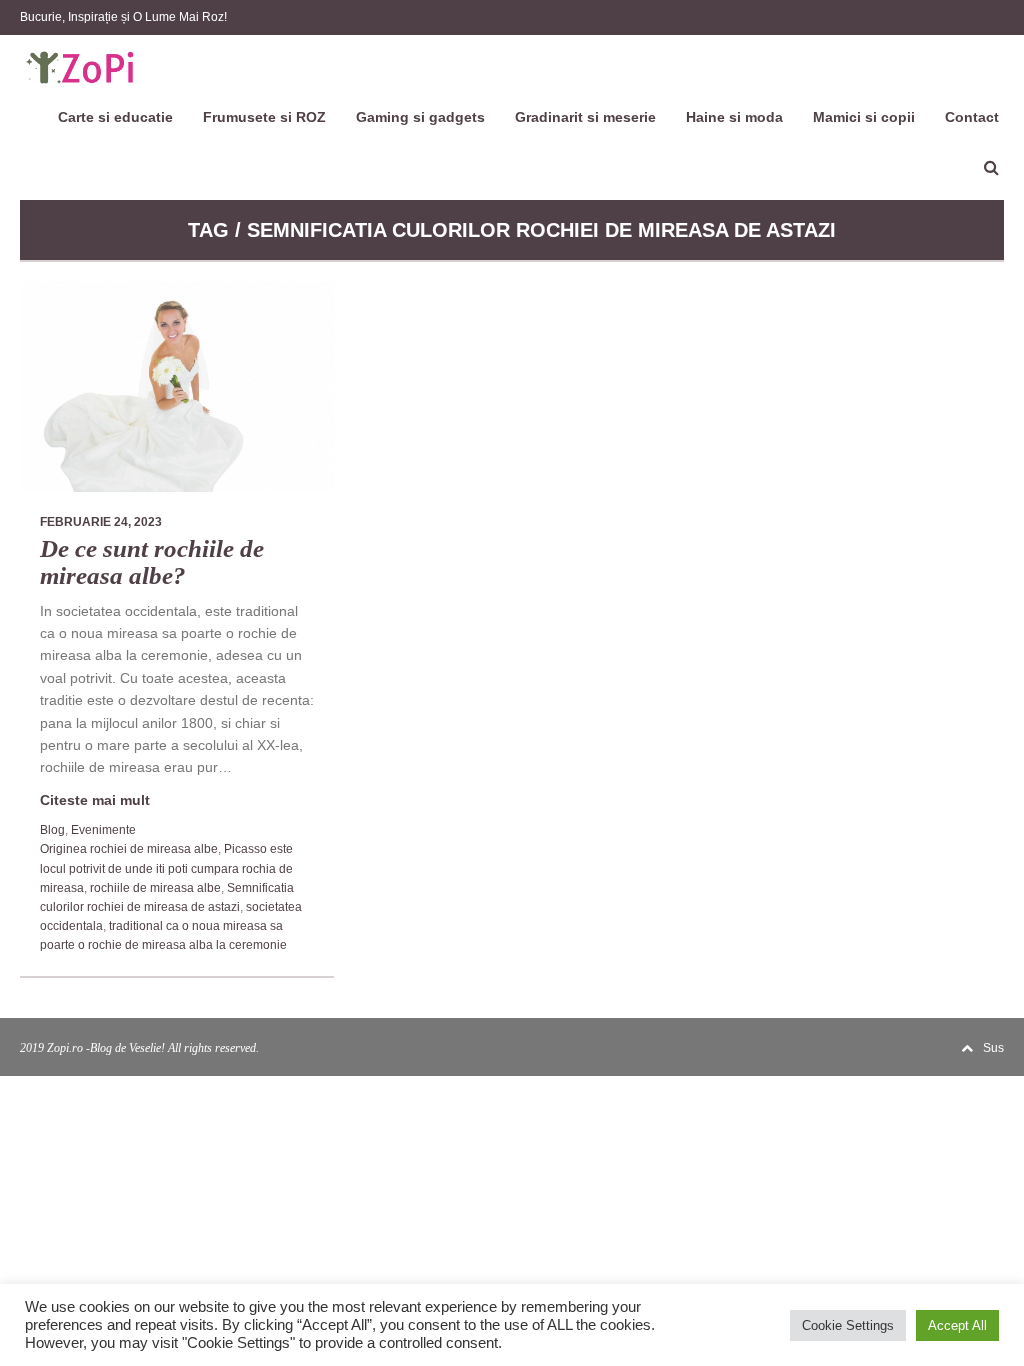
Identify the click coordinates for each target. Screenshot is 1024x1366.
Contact (972, 117)
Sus (993, 1048)
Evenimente (103, 830)
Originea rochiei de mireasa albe (129, 849)
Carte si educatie (115, 117)
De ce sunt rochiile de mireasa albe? (152, 562)
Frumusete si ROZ (264, 117)
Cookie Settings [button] (848, 1325)
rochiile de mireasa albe (155, 888)
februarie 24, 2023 (101, 522)
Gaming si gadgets (420, 117)
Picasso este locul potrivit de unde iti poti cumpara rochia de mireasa (166, 868)
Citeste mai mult (95, 800)
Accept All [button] (957, 1325)
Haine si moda (734, 117)
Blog (52, 830)
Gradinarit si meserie (585, 117)
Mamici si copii (864, 117)
